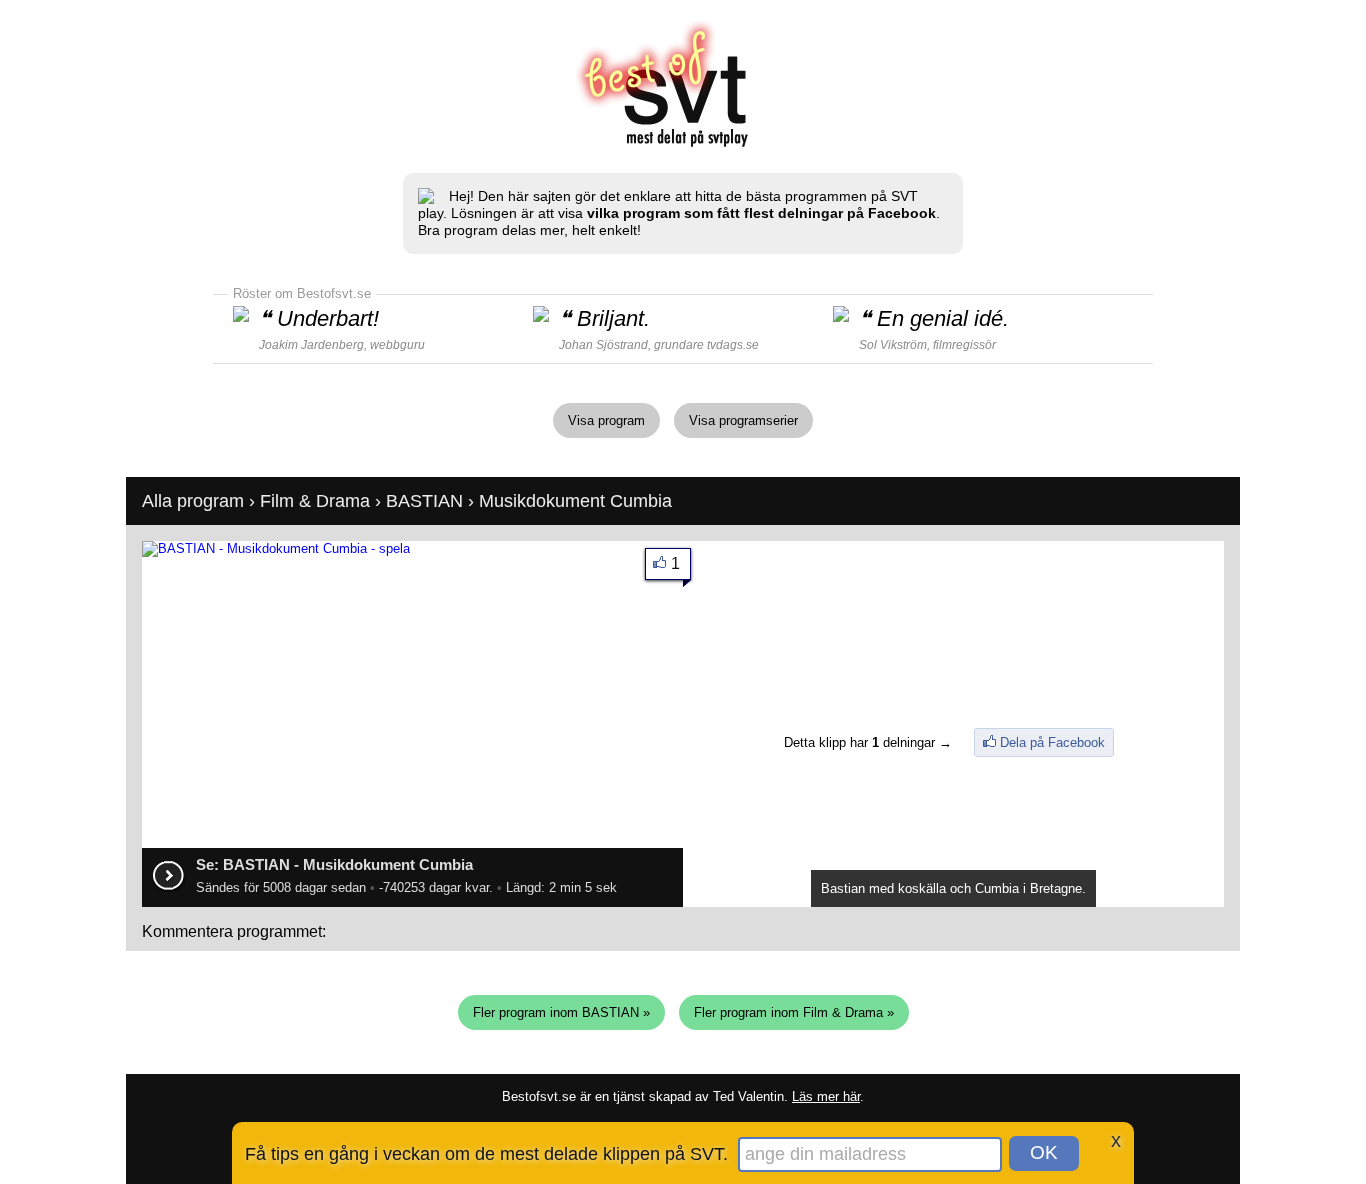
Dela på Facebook (1052, 742)
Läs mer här (826, 1096)
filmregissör (964, 345)
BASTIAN (424, 501)
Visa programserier (743, 420)
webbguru (397, 345)
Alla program (193, 501)
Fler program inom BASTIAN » (561, 1012)
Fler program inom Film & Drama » (794, 1012)
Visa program (606, 420)
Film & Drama (315, 501)
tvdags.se (733, 345)
